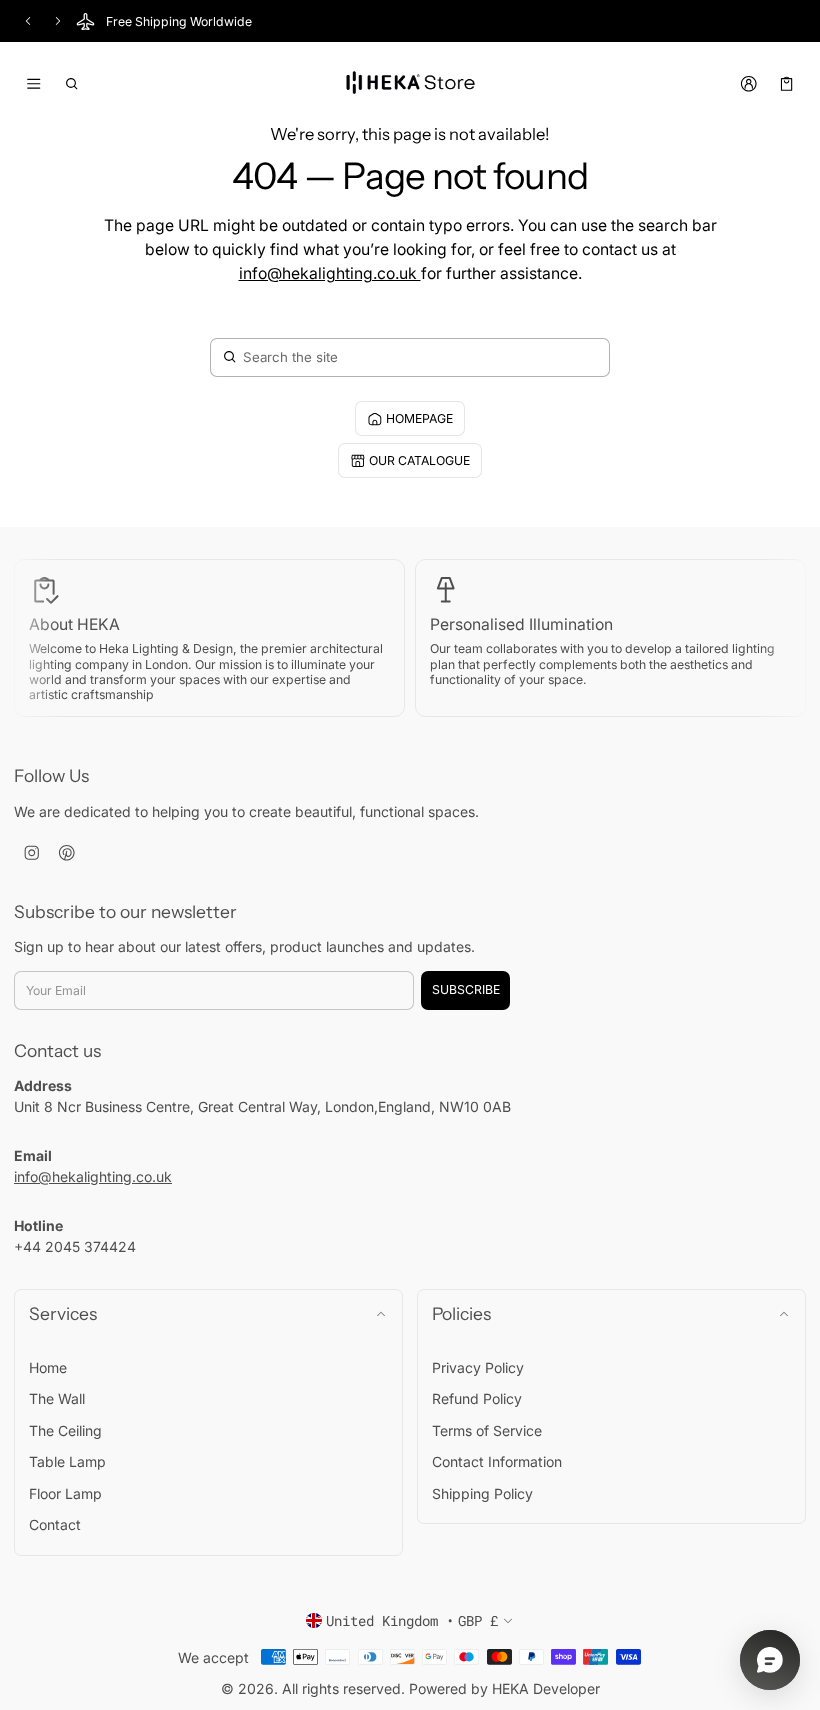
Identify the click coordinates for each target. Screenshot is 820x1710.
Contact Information (497, 1461)
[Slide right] (58, 21)
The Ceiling (65, 1430)
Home (48, 1367)
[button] (72, 84)
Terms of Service (487, 1430)
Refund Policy (477, 1398)
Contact (55, 1524)
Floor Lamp (65, 1493)
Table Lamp (67, 1461)
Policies (461, 1313)
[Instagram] (31, 853)
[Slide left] (28, 21)
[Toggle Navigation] (33, 84)
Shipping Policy (482, 1493)
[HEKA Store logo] (410, 84)
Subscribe (466, 989)
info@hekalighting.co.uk (330, 273)
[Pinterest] (66, 853)
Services (63, 1313)
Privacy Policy (478, 1367)
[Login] (748, 84)
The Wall (57, 1398)
